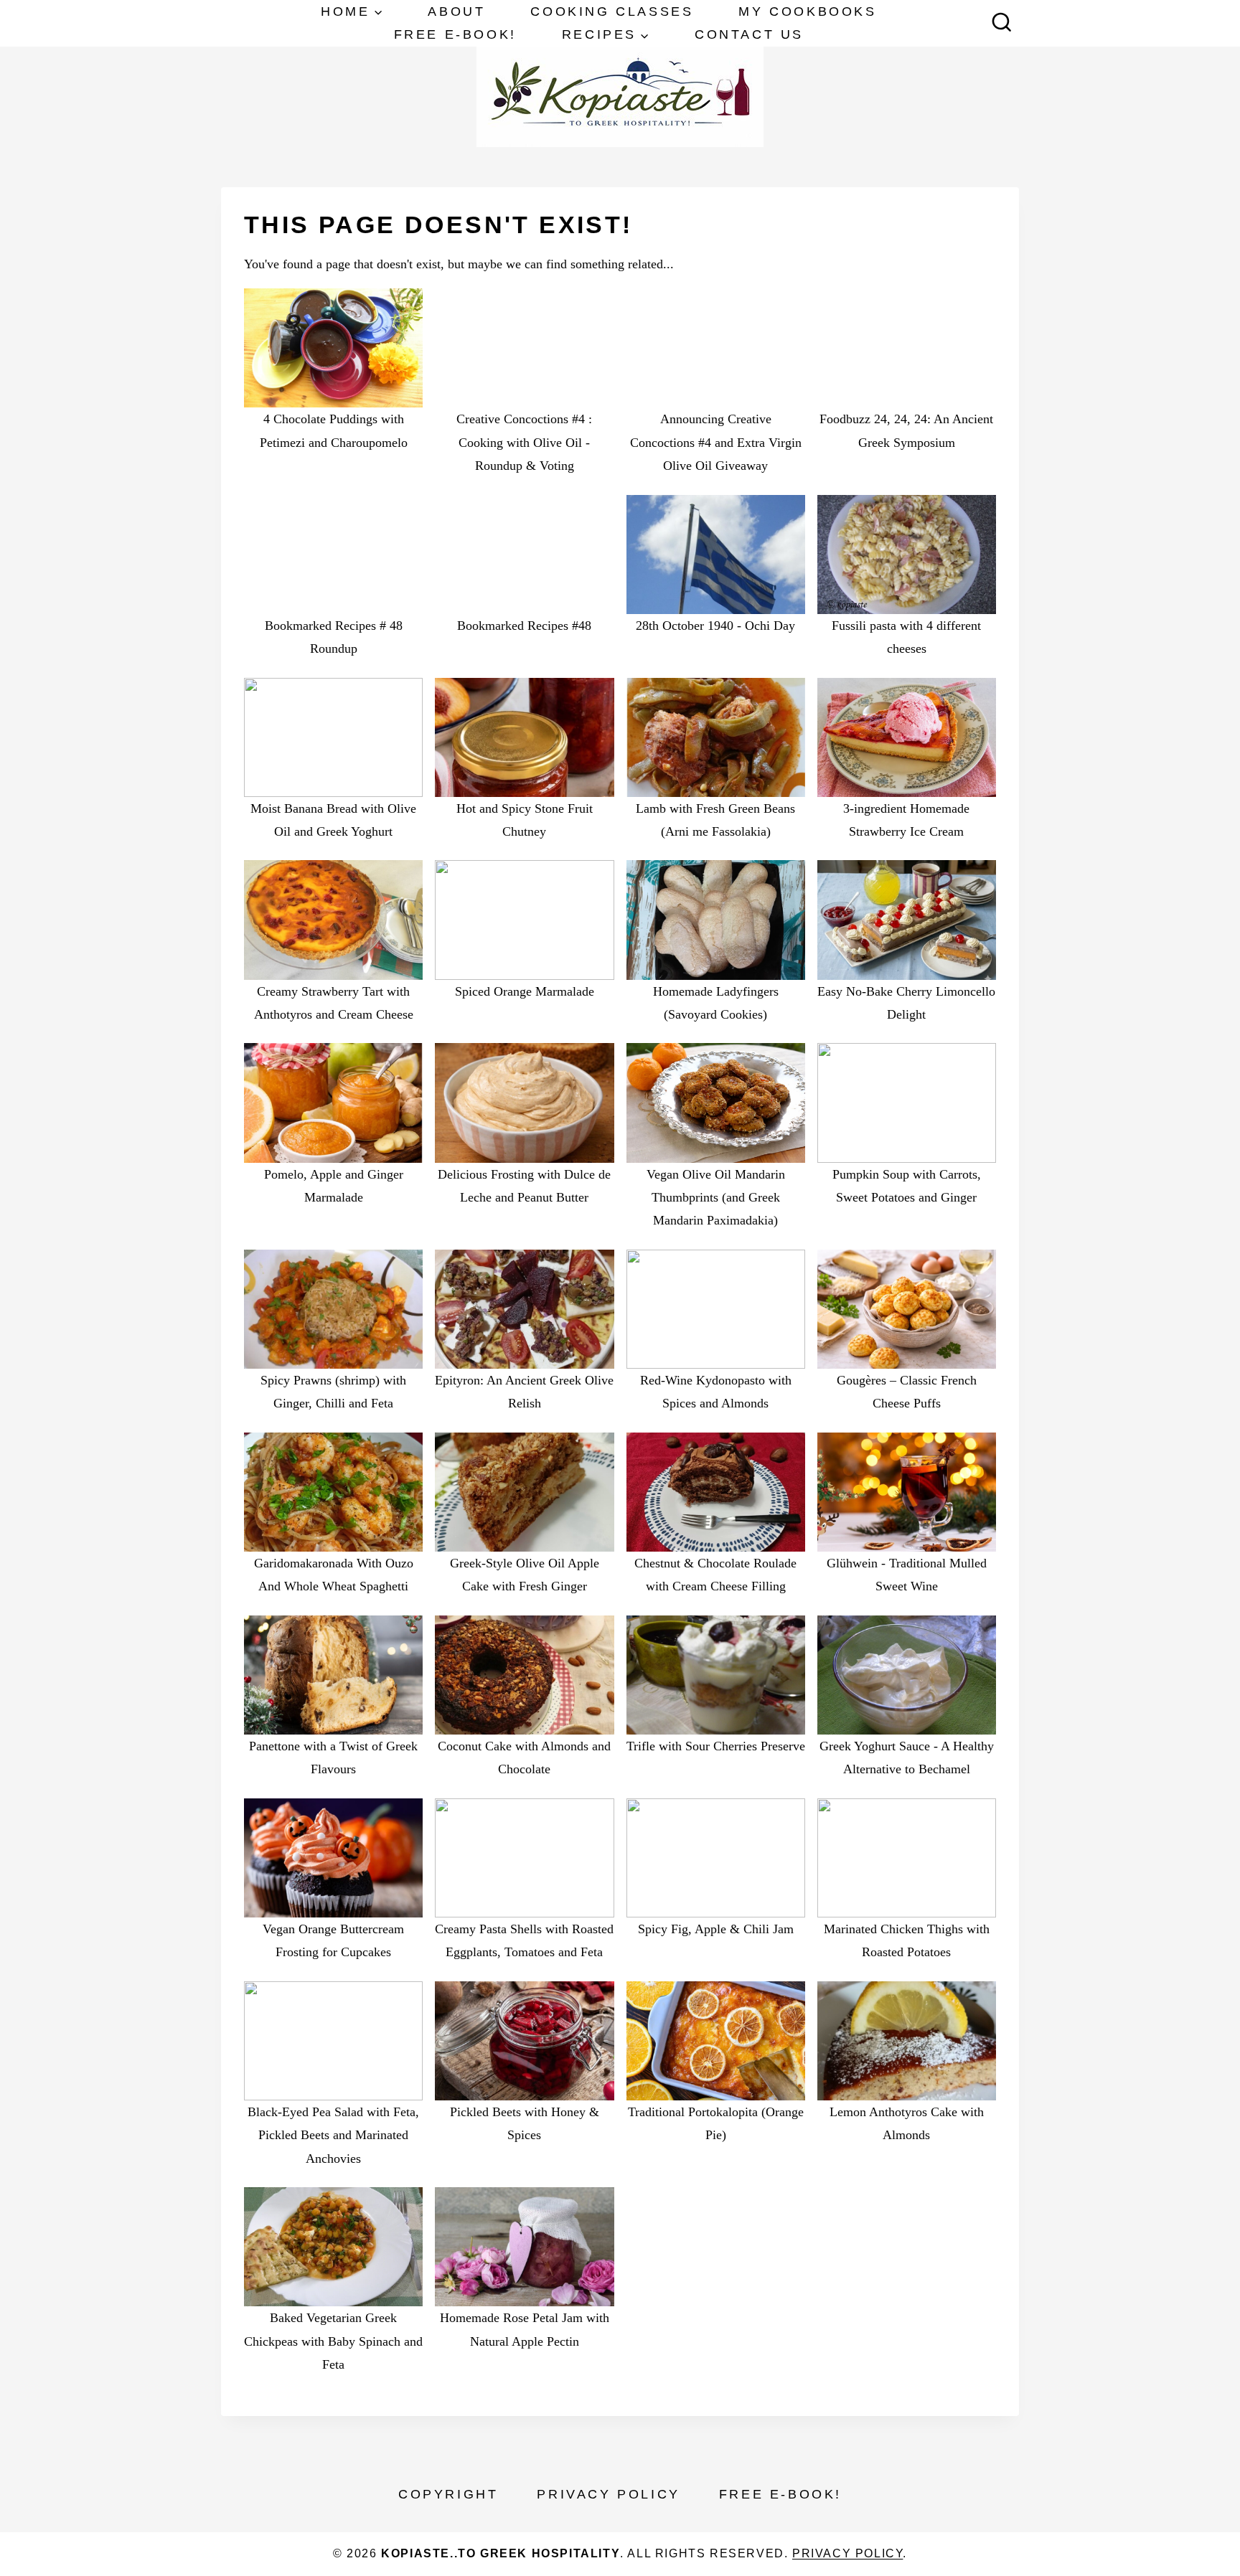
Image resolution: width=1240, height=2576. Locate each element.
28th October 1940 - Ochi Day (715, 626)
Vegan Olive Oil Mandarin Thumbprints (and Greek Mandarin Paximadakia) (716, 1198)
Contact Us (749, 34)
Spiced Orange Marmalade (525, 991)
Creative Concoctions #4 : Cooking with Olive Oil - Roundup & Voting (524, 442)
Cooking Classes (612, 11)
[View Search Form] (1002, 24)
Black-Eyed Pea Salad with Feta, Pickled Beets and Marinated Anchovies (333, 2135)
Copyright (448, 2494)
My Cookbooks (807, 11)
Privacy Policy (608, 2494)
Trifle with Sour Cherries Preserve (716, 1746)
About (456, 11)
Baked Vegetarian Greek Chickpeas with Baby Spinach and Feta (333, 2341)
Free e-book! (455, 34)
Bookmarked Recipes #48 (524, 626)
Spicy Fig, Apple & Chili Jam (716, 1929)
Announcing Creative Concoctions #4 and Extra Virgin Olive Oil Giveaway (716, 442)
